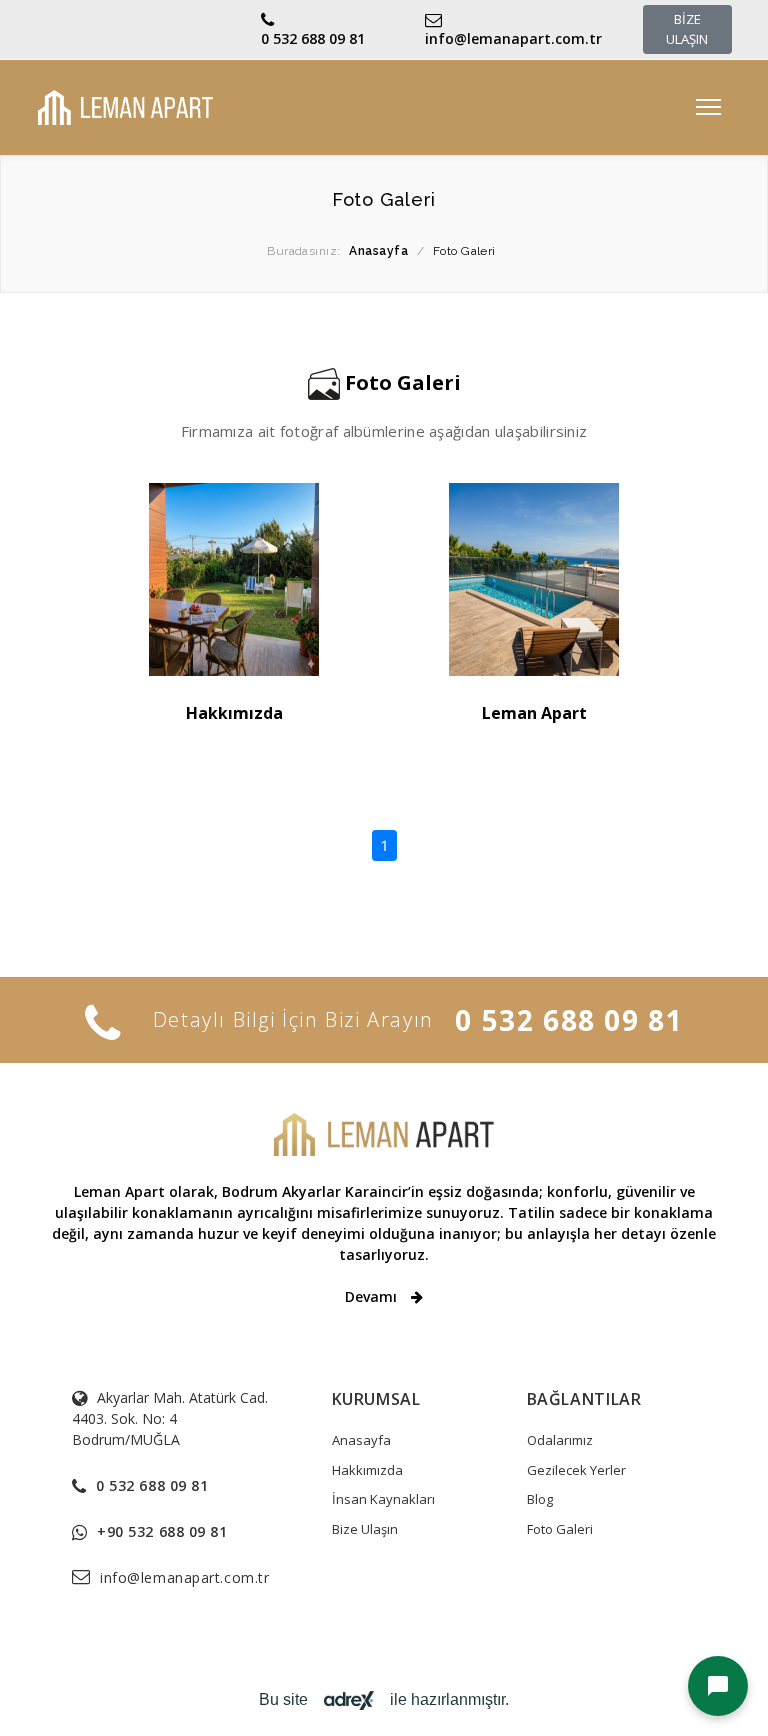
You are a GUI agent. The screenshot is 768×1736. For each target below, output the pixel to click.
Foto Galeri (560, 1529)
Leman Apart (534, 713)
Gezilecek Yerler (576, 1470)
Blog (540, 1499)
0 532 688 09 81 (313, 38)
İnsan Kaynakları (383, 1499)
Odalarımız (560, 1440)
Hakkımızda (234, 713)
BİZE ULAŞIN (687, 29)
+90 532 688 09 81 (162, 1531)
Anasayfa (361, 1440)
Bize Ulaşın (365, 1529)
